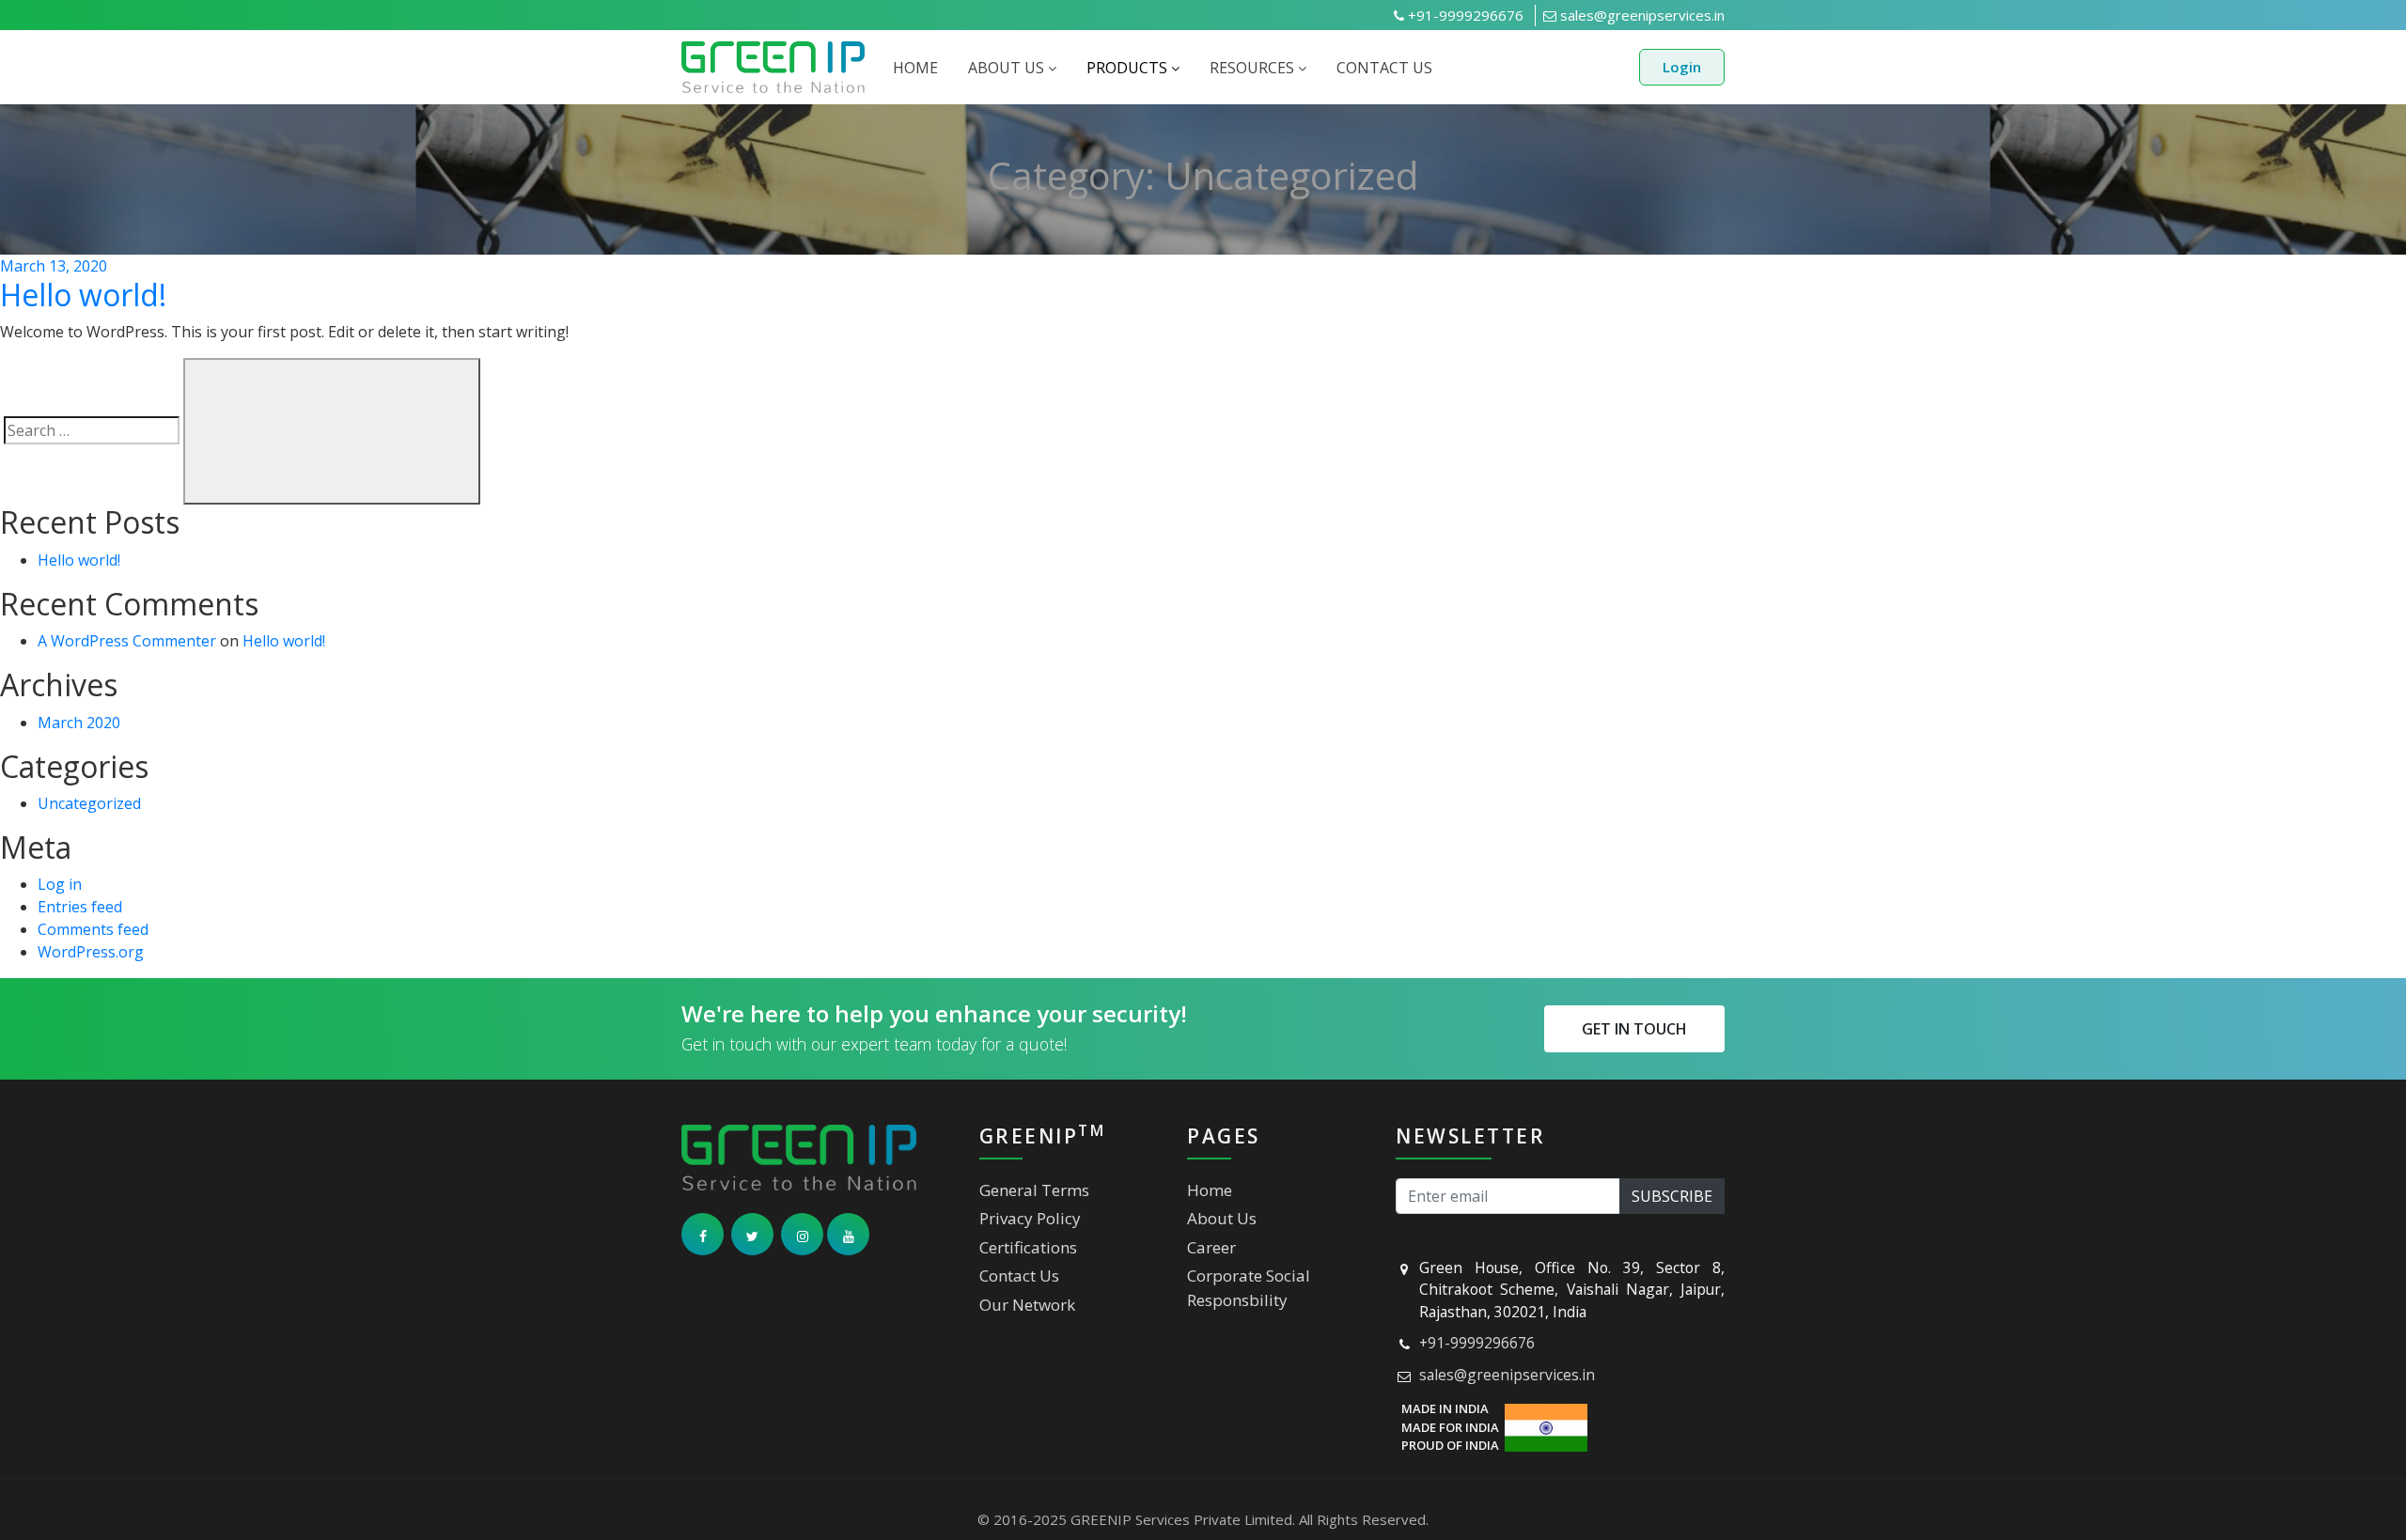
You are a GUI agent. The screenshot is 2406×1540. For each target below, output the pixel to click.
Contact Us (1019, 1276)
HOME (915, 68)
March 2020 (79, 723)
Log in (60, 884)
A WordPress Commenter (127, 641)
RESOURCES (1254, 68)
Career (1211, 1247)
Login (1682, 67)
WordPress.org (91, 952)
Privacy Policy (1030, 1218)
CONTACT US (1384, 68)
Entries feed (80, 907)
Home (1210, 1190)
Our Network (1027, 1305)
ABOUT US (1008, 68)
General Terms (1034, 1190)
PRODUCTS (1129, 68)
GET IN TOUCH (1634, 1029)
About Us (1222, 1218)
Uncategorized (89, 803)
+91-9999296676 (1464, 15)
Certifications (1028, 1247)
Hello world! (83, 295)
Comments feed (93, 929)
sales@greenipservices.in (1640, 15)
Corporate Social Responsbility (1249, 1288)
